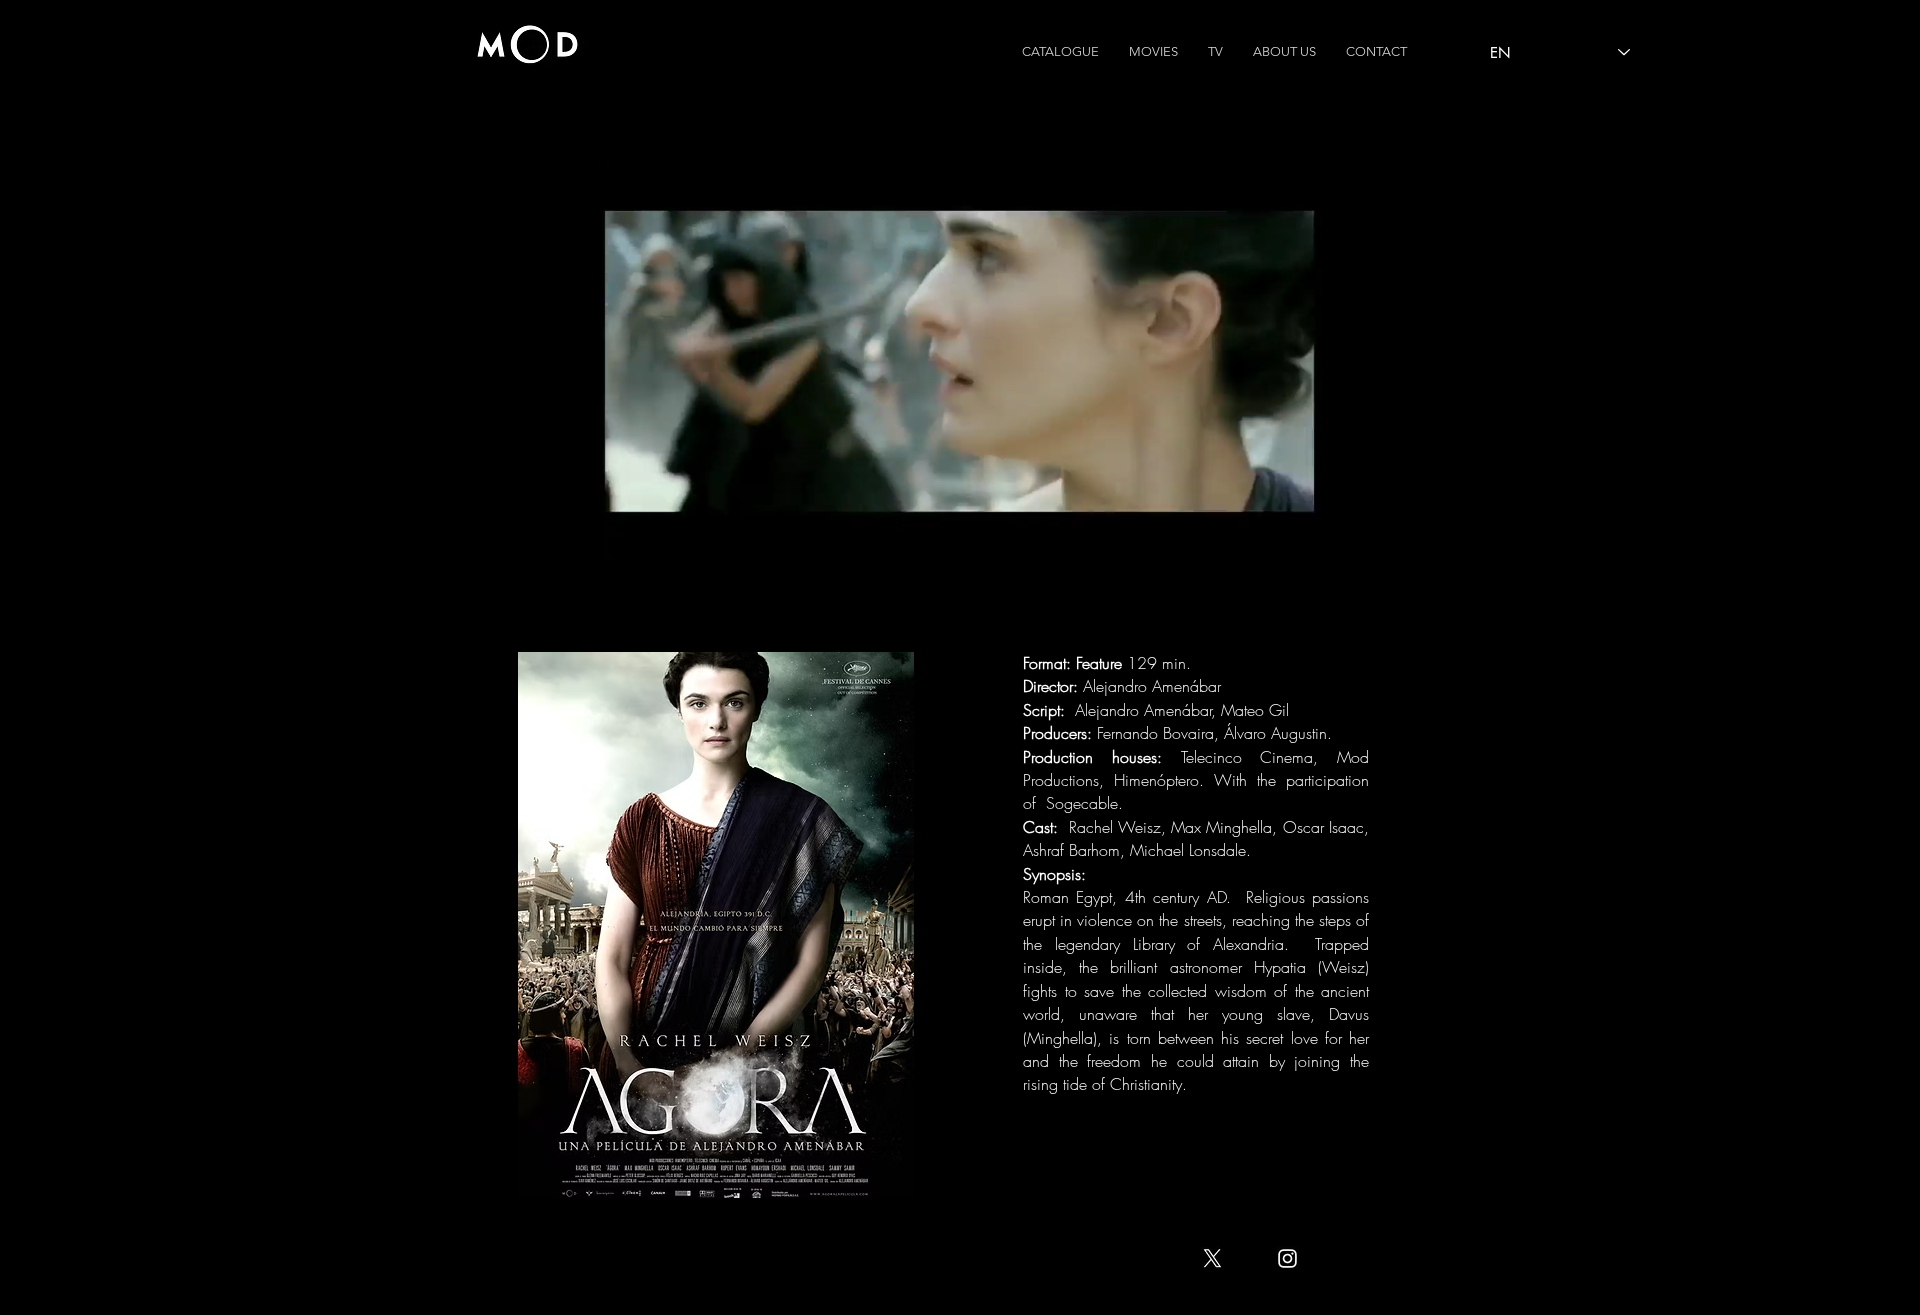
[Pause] (623, 538)
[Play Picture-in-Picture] (1261, 538)
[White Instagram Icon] (1287, 1258)
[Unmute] (657, 538)
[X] (1212, 1258)
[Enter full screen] (1295, 538)
